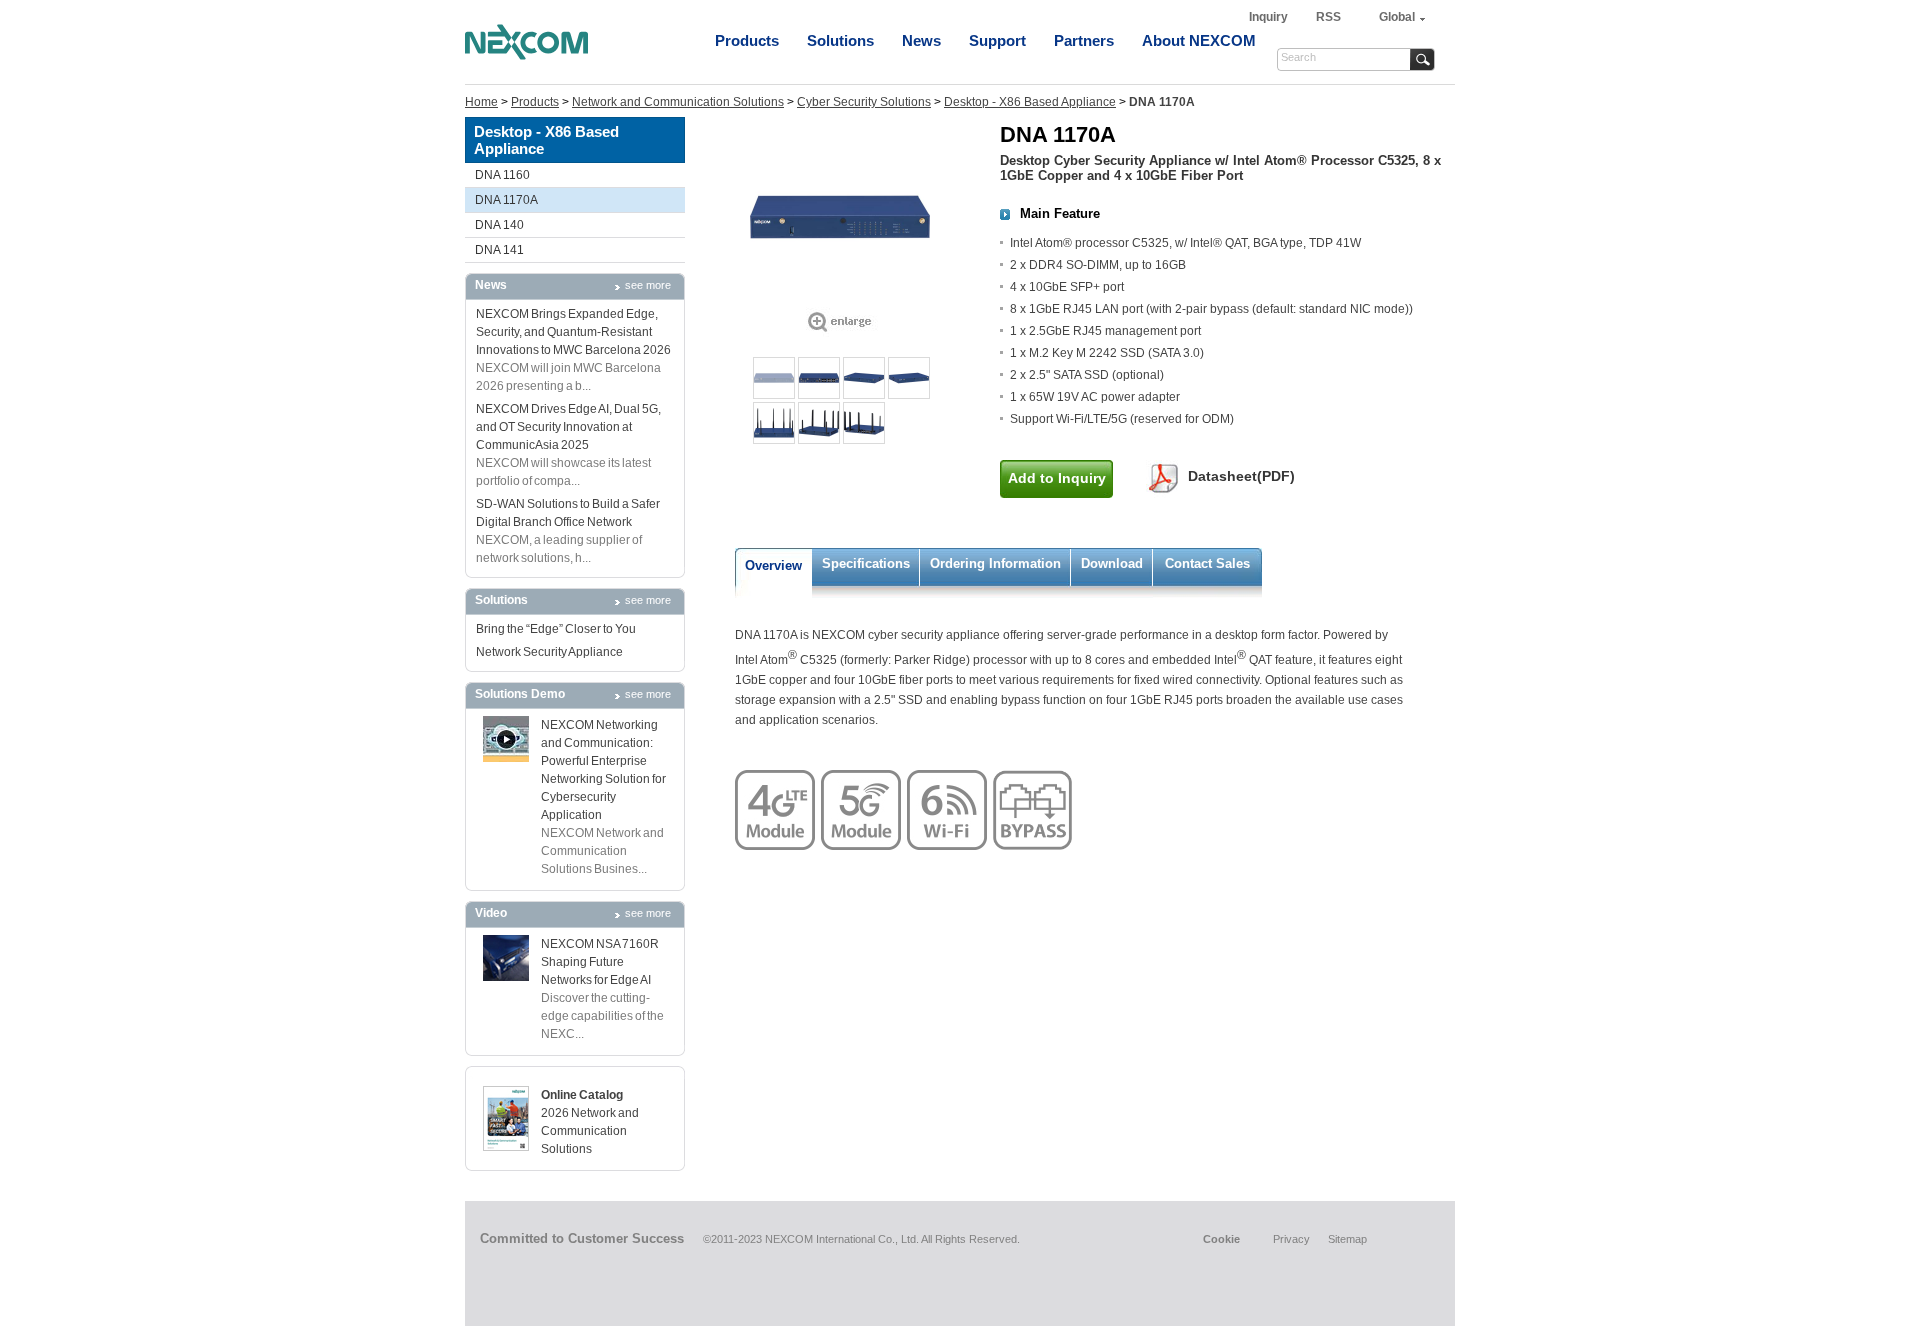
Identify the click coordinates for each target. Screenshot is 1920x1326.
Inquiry (1270, 17)
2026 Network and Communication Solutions (590, 1131)
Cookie (1221, 1239)
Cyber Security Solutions (864, 102)
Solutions (840, 40)
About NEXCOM (1199, 40)
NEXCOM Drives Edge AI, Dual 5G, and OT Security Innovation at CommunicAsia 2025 (568, 427)
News (921, 40)
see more (648, 285)
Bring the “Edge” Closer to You (556, 629)
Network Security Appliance (549, 652)
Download (1112, 563)
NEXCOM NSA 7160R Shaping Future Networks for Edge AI (600, 962)
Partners (1084, 40)
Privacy (1291, 1239)
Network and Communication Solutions (678, 102)
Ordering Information (995, 563)
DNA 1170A (506, 200)
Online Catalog (582, 1095)
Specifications (866, 563)
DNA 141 (499, 250)
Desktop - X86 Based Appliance (1030, 102)
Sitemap (1347, 1239)
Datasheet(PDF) (1241, 476)
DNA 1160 (502, 175)
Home (481, 102)
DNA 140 (499, 225)
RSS (1328, 17)
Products (747, 40)
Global (1397, 17)
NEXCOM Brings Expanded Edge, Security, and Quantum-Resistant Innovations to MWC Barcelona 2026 (573, 332)
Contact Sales (1207, 563)
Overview (773, 565)
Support (997, 40)
